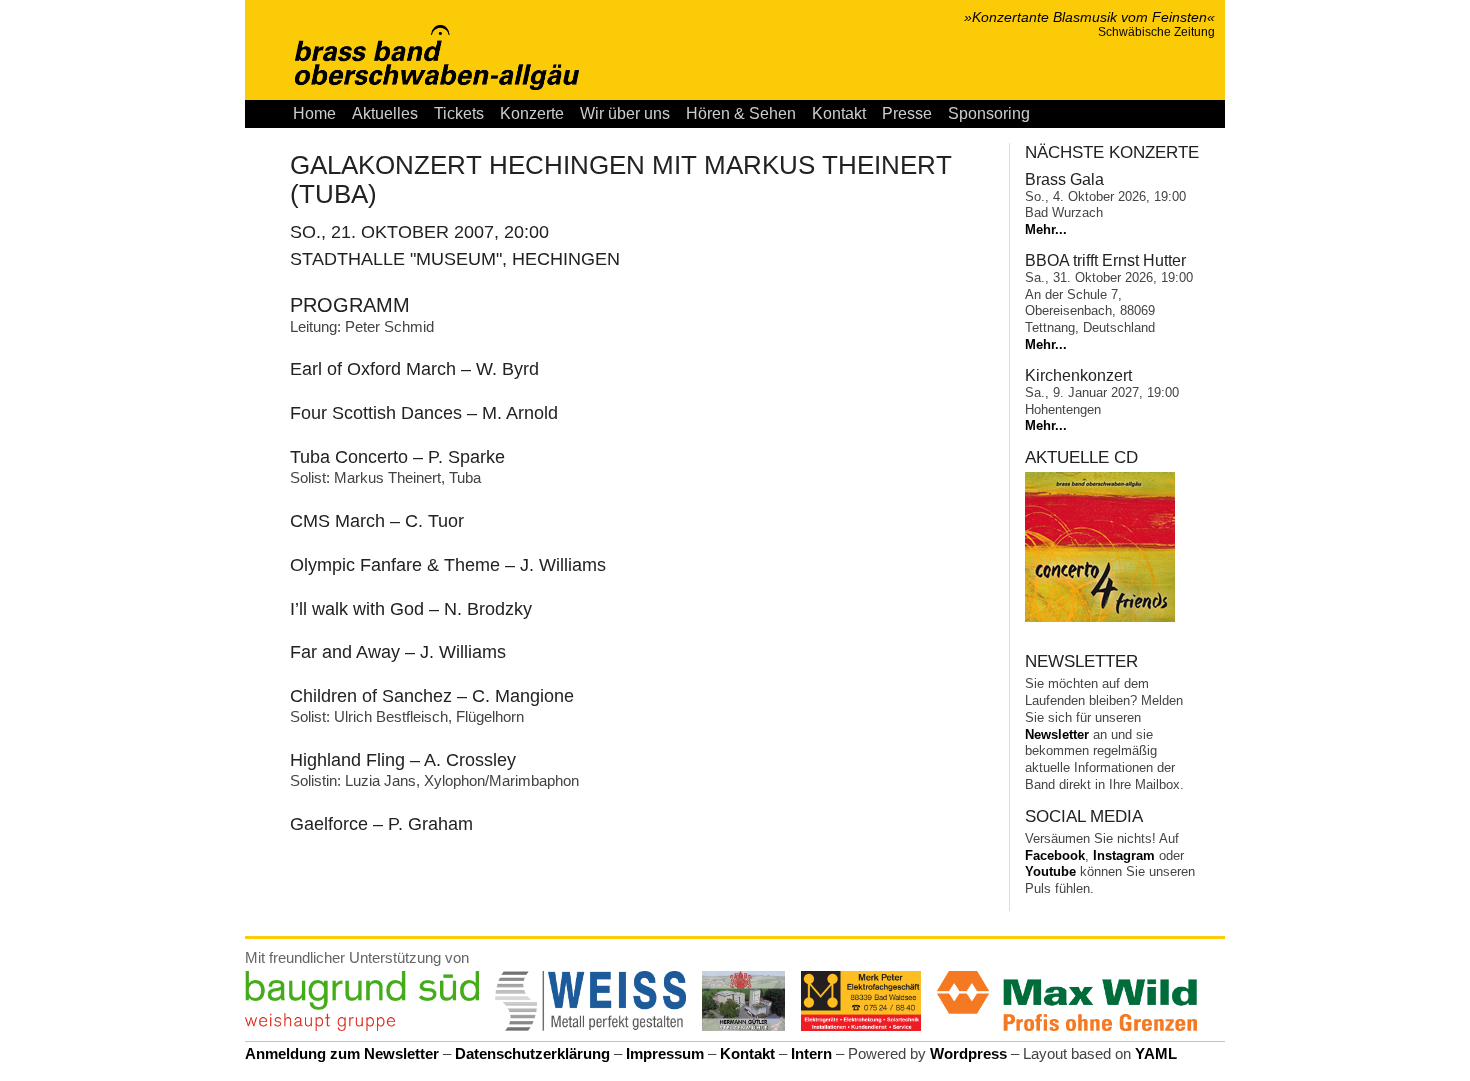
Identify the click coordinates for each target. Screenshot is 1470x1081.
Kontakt (839, 113)
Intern (811, 1053)
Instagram (1124, 855)
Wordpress (968, 1053)
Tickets (459, 113)
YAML (1156, 1053)
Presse (907, 113)
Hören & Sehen (741, 113)
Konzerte (532, 113)
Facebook (1055, 855)
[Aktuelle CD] (1100, 617)
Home (314, 113)
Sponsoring (989, 113)
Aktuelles (385, 113)
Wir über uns (625, 113)
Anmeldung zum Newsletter (342, 1053)
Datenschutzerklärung (532, 1053)
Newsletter (1057, 734)
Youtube (1050, 871)
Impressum (665, 1053)
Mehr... (1046, 229)
